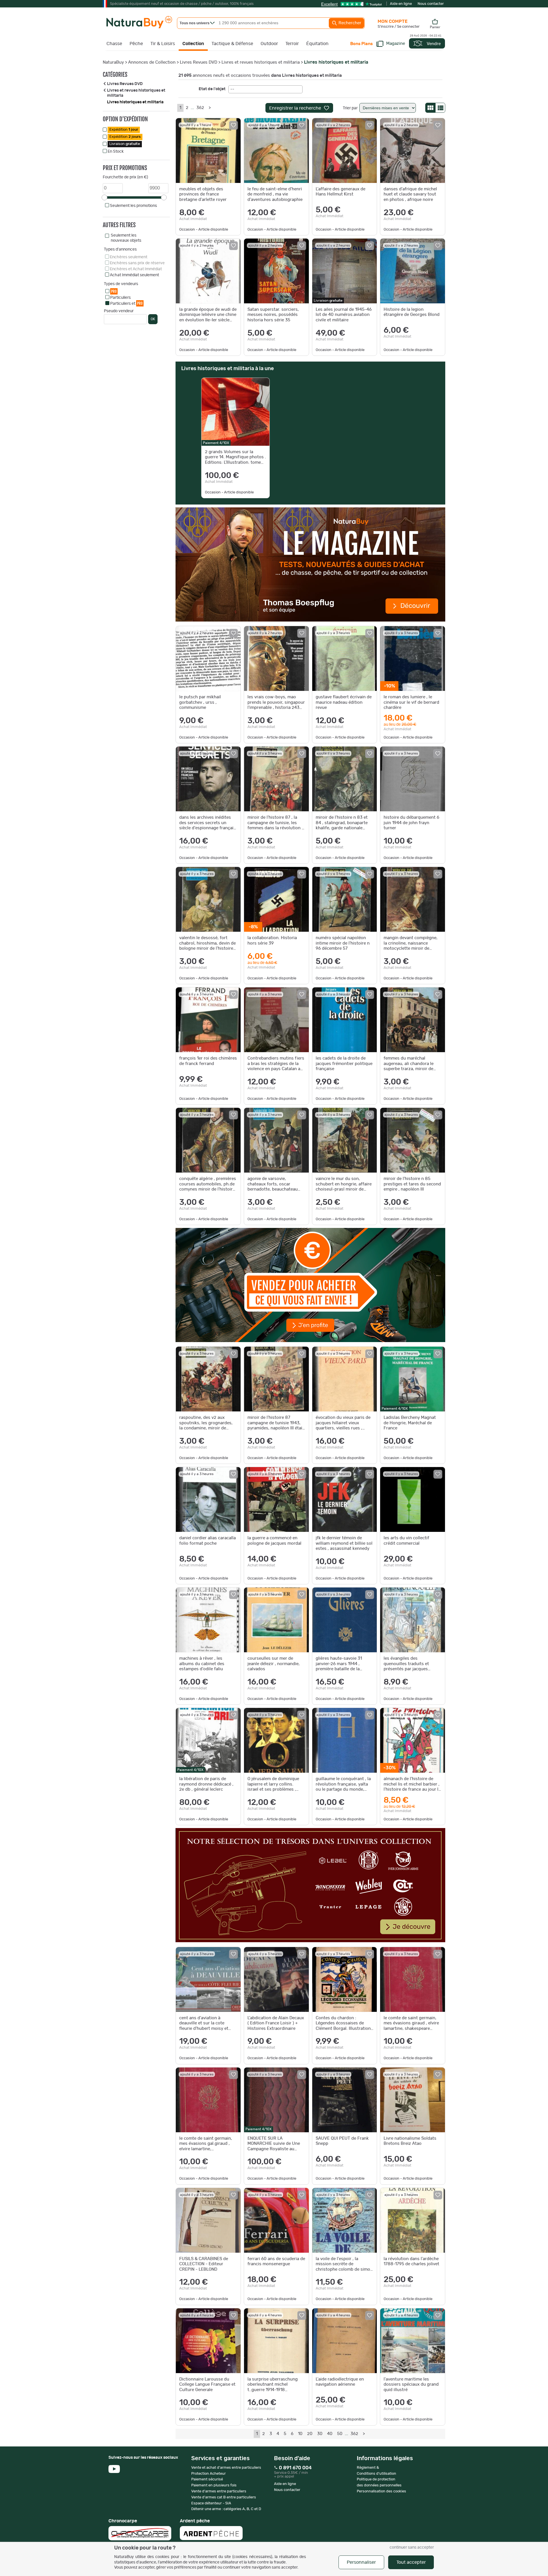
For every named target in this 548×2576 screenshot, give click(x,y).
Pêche (136, 44)
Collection (193, 44)
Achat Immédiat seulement (134, 275)
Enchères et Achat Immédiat (136, 269)
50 (340, 2434)
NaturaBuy (113, 62)
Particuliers (120, 298)
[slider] (104, 197)
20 (310, 2434)
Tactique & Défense (232, 44)
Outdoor (269, 44)
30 (320, 2434)
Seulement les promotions (133, 206)
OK (153, 319)
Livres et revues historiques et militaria (261, 62)
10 (300, 2434)
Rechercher (349, 23)
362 (200, 108)
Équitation (317, 44)
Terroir (292, 44)
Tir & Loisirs (163, 44)
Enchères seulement (129, 257)
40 (330, 2434)
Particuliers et (126, 303)
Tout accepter (411, 2562)
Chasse (114, 44)
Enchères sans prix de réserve (137, 263)
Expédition (124, 130)
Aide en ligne (401, 4)
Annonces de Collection (152, 62)
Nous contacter (431, 4)
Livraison (125, 144)
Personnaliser (361, 2562)
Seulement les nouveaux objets (126, 238)
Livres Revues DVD (199, 62)
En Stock (116, 152)
